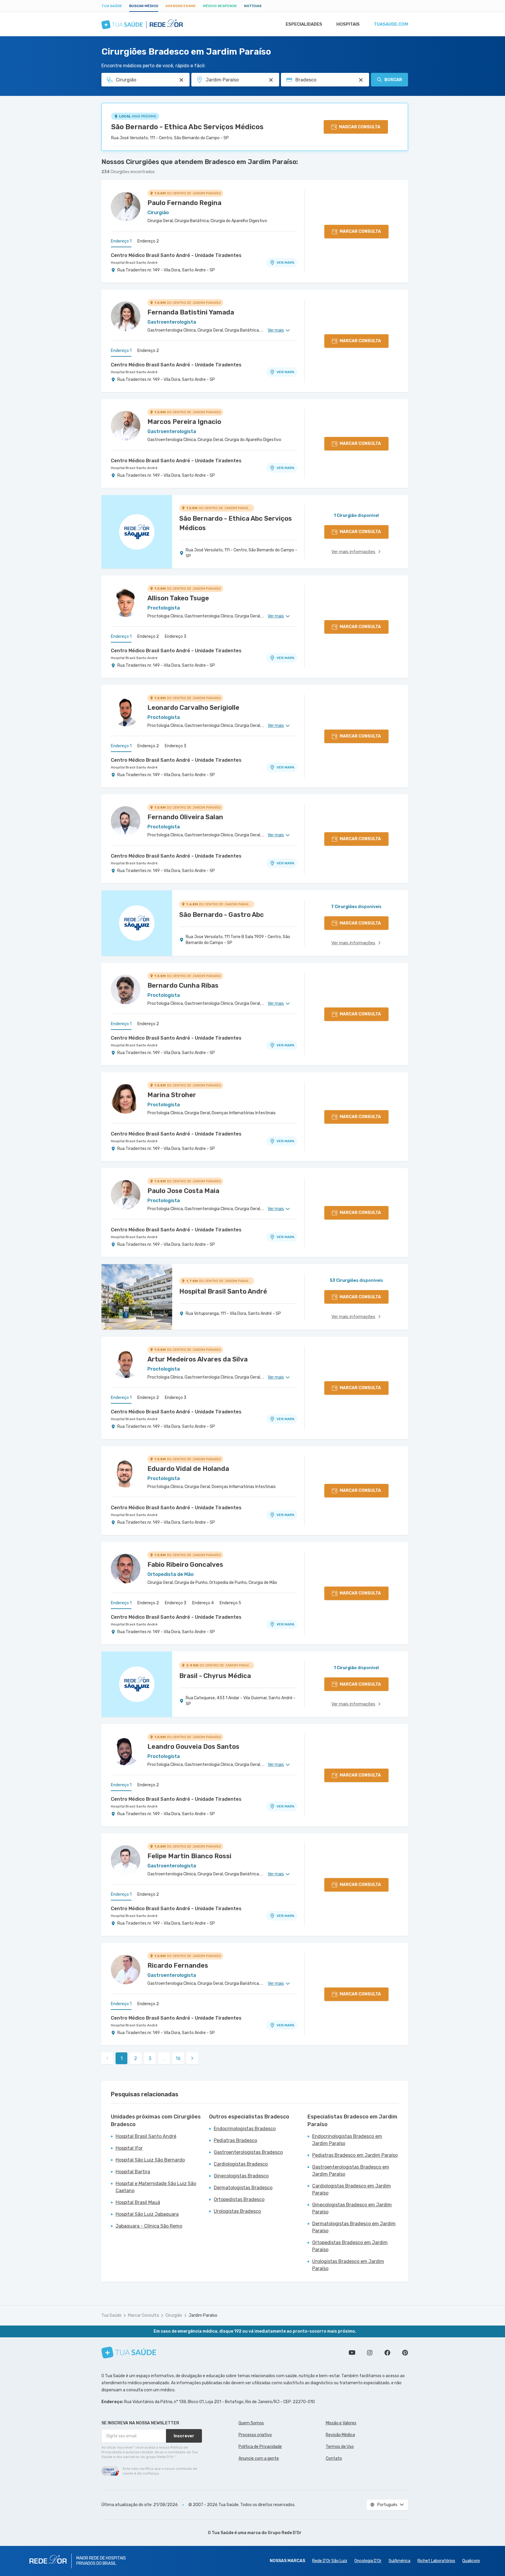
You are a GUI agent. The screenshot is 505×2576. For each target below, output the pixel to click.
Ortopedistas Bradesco (239, 2199)
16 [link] (178, 2058)
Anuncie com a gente (259, 2458)
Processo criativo (255, 2435)
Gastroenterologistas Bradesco (248, 2152)
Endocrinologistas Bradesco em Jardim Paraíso (347, 2140)
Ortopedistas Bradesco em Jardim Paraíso (350, 2246)
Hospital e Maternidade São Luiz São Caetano (156, 2187)
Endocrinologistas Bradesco (245, 2129)
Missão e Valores (341, 2423)
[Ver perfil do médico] (126, 207)
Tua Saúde (112, 6)
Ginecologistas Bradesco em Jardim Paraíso (352, 2208)
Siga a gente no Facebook (387, 2353)
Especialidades (304, 24)
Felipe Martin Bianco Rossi (189, 1856)
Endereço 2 (148, 241)
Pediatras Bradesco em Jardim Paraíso (355, 2155)
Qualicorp (471, 2561)
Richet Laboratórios (436, 2561)
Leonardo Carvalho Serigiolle (193, 708)
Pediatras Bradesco (235, 2140)
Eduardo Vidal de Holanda (188, 1469)
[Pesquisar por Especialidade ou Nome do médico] (181, 80)
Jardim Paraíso (203, 2315)
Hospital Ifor (129, 2148)
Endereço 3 (176, 636)
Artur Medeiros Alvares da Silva (198, 1359)
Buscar (393, 80)
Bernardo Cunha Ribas (183, 985)
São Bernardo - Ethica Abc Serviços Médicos (187, 127)
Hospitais (348, 24)
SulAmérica (399, 2561)
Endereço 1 (121, 241)
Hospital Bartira (133, 2172)
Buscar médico (144, 6)
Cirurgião (174, 2315)
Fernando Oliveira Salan (185, 817)
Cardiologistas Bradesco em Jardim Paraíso (352, 2189)
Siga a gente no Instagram (370, 2353)
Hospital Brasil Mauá (138, 2202)
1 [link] (122, 2058)
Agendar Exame (181, 6)
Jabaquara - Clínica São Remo (149, 2226)
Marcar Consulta (143, 2315)
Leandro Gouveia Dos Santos (193, 1747)
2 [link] (136, 2058)
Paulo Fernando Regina (184, 203)
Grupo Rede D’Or (285, 2533)
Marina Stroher (172, 1095)
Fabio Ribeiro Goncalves (185, 1565)
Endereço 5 (230, 1603)
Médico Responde (220, 6)
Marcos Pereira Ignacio (184, 422)
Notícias (253, 6)
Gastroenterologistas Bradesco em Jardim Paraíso (351, 2171)
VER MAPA (285, 263)
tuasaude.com (391, 24)
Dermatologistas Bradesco (243, 2188)
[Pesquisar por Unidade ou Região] (271, 80)
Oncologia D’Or (368, 2561)
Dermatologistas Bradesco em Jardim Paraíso (354, 2227)
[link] (192, 2058)
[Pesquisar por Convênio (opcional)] (361, 80)
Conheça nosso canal (352, 2353)
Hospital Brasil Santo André (134, 263)
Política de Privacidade (260, 2447)
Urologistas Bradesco (237, 2211)
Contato (334, 2458)
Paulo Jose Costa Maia (183, 1191)
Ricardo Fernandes (178, 1965)
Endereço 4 (203, 1603)
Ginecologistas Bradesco (241, 2176)
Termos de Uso (340, 2447)
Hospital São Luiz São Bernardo (150, 2160)
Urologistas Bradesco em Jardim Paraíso (348, 2265)
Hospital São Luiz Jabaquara (147, 2214)
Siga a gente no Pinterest (405, 2353)
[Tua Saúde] (129, 2353)
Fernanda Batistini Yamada (191, 312)
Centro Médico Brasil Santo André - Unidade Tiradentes (176, 255)
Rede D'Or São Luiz (330, 2561)
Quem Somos (251, 2423)
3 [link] (150, 2058)
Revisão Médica (340, 2435)
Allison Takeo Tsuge (178, 598)
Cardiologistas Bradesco (241, 2164)
